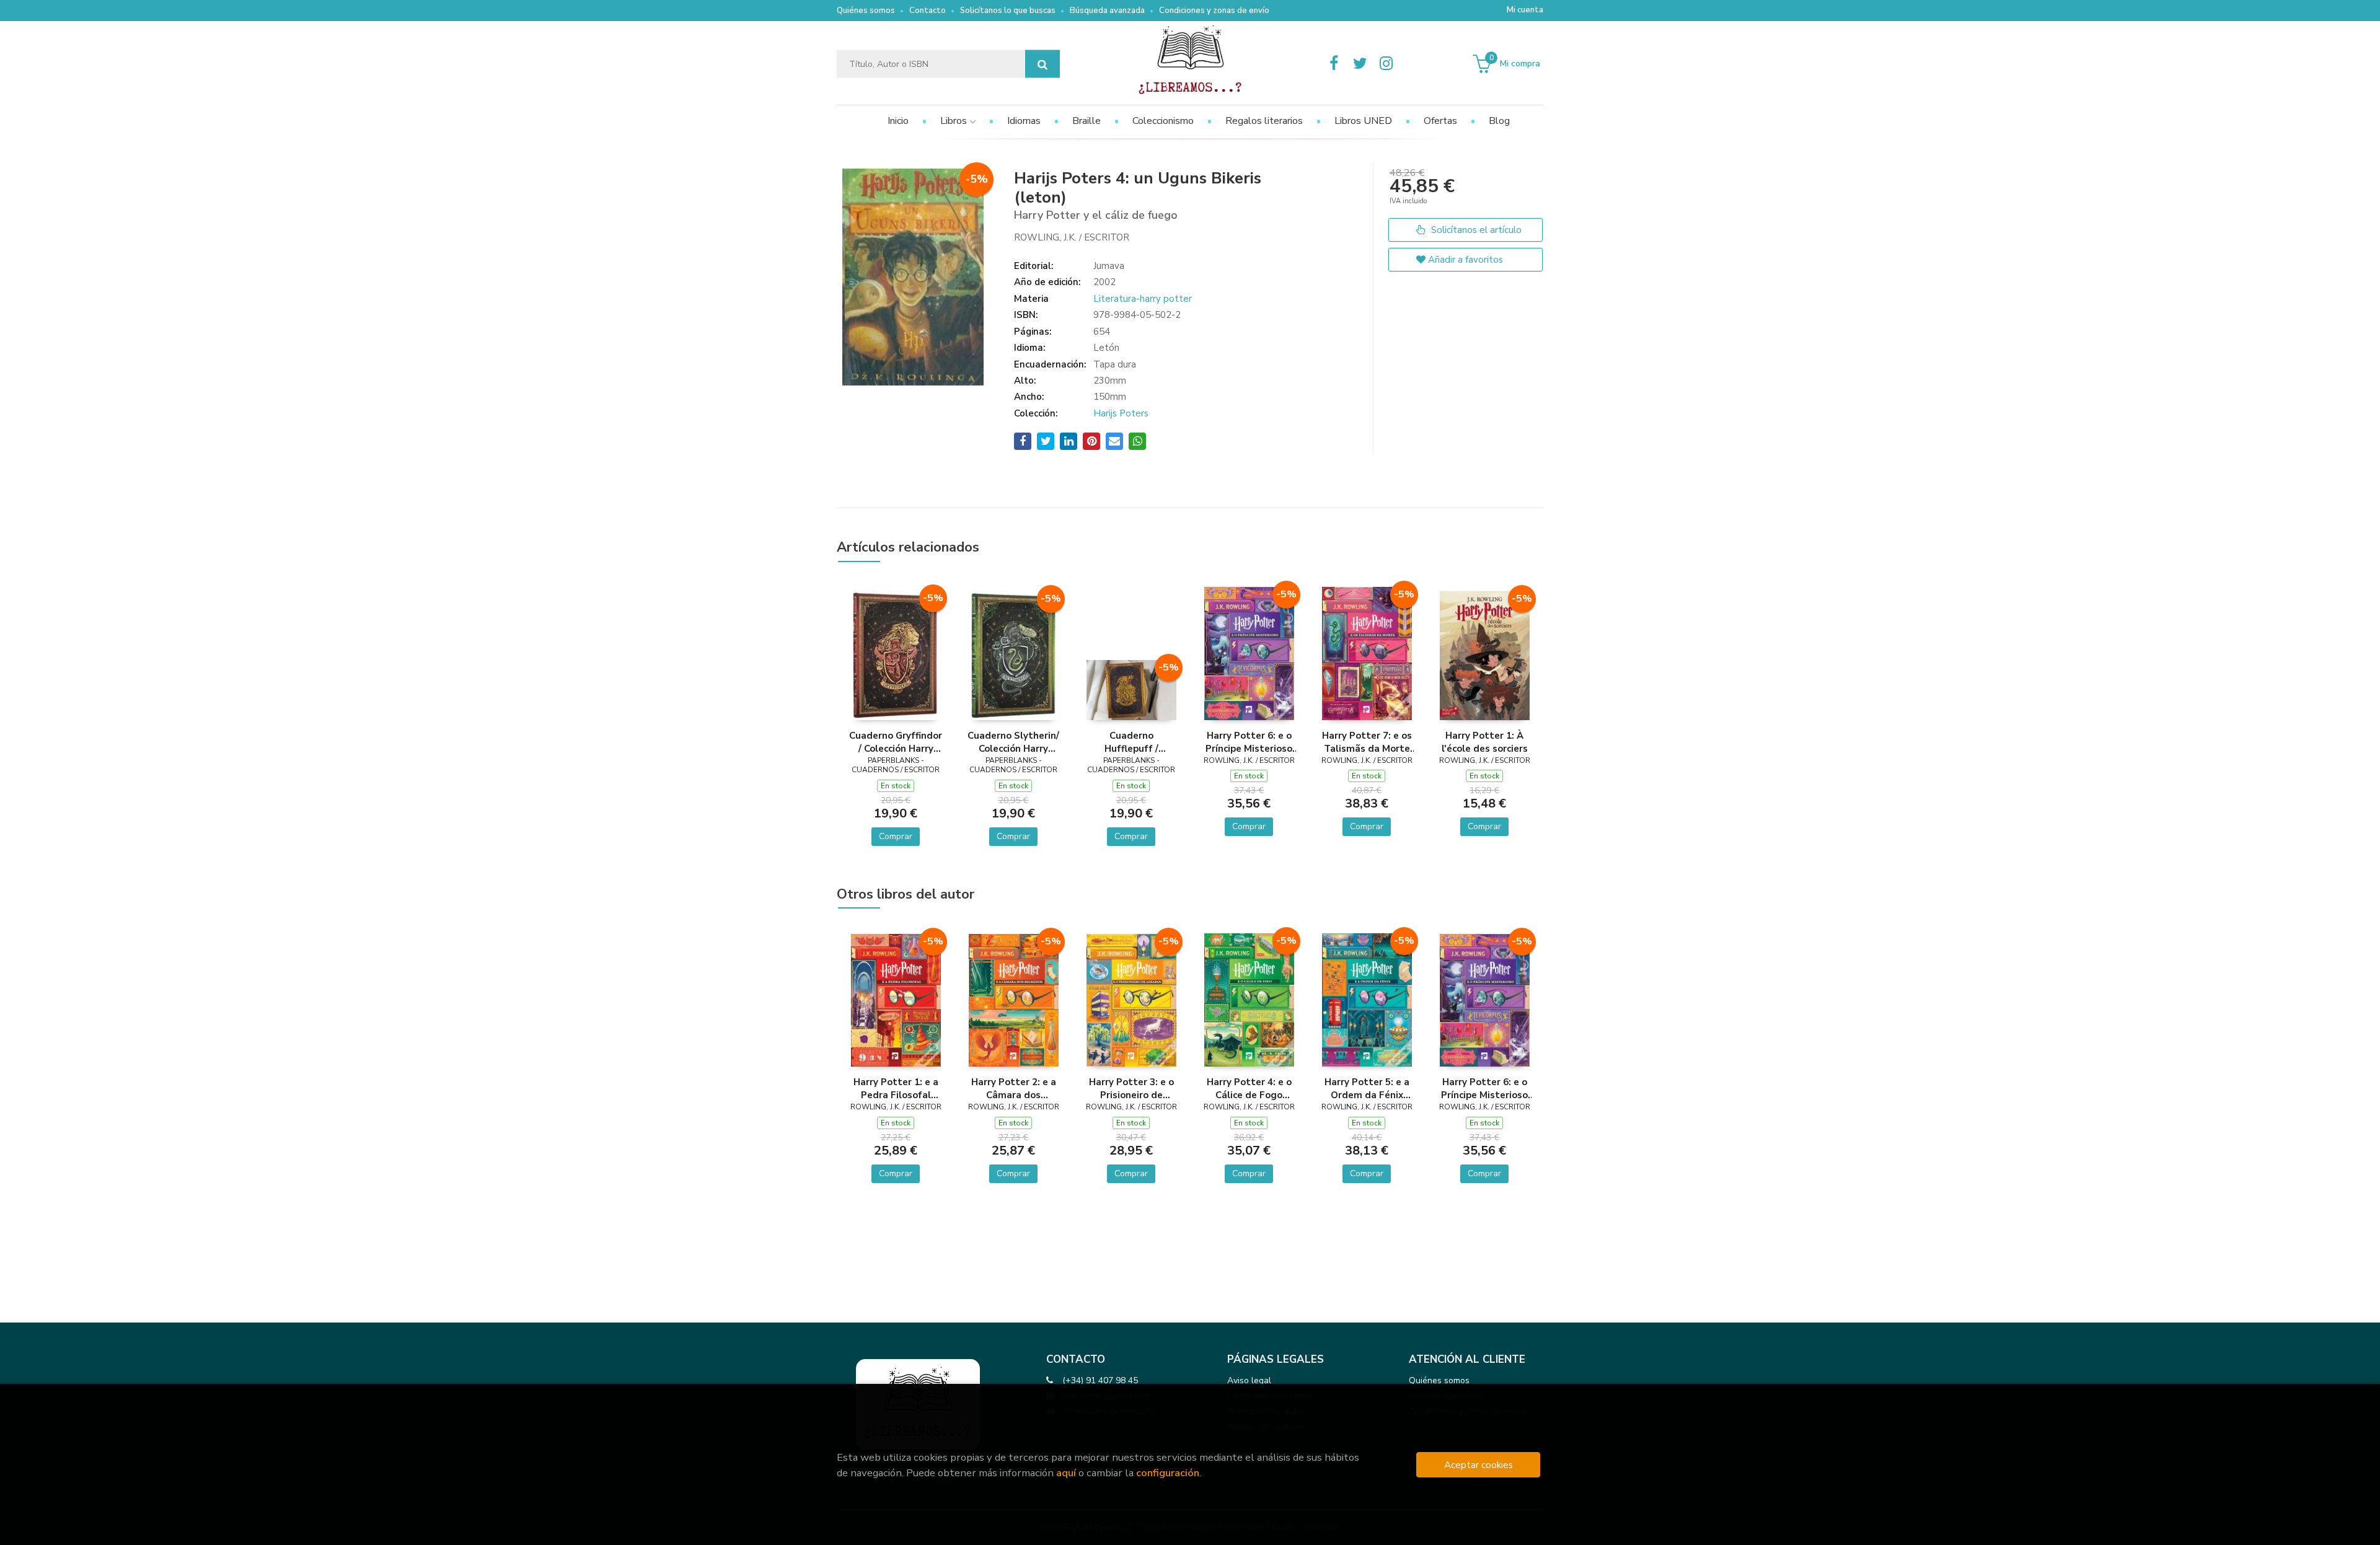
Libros (955, 121)
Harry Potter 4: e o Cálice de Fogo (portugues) (1249, 1088)
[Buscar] (1042, 64)
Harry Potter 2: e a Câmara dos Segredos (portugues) (1014, 1088)
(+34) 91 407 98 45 (1100, 1380)
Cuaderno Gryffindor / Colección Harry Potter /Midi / (896, 742)
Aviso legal (1249, 1380)
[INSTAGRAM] (1386, 64)
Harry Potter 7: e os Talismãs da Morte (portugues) (1367, 742)
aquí (1066, 1473)
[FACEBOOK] (1334, 64)
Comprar (896, 836)
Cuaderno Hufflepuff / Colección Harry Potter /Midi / (1131, 742)
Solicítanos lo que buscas (1008, 11)
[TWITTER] (1360, 64)
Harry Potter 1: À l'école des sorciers (1485, 742)
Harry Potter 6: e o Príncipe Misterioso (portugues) (1249, 742)
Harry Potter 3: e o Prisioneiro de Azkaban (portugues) (1131, 1088)
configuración (1168, 1473)
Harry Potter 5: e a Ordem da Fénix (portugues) (1367, 1088)
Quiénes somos (866, 11)
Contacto (928, 11)
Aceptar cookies (1479, 1465)
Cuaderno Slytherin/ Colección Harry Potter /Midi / (1013, 742)
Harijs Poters (1121, 413)
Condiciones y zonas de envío (1214, 11)
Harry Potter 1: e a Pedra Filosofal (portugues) (896, 1088)
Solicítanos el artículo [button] (1475, 230)
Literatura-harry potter (1143, 299)
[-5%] (896, 654)
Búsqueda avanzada (1107, 11)
